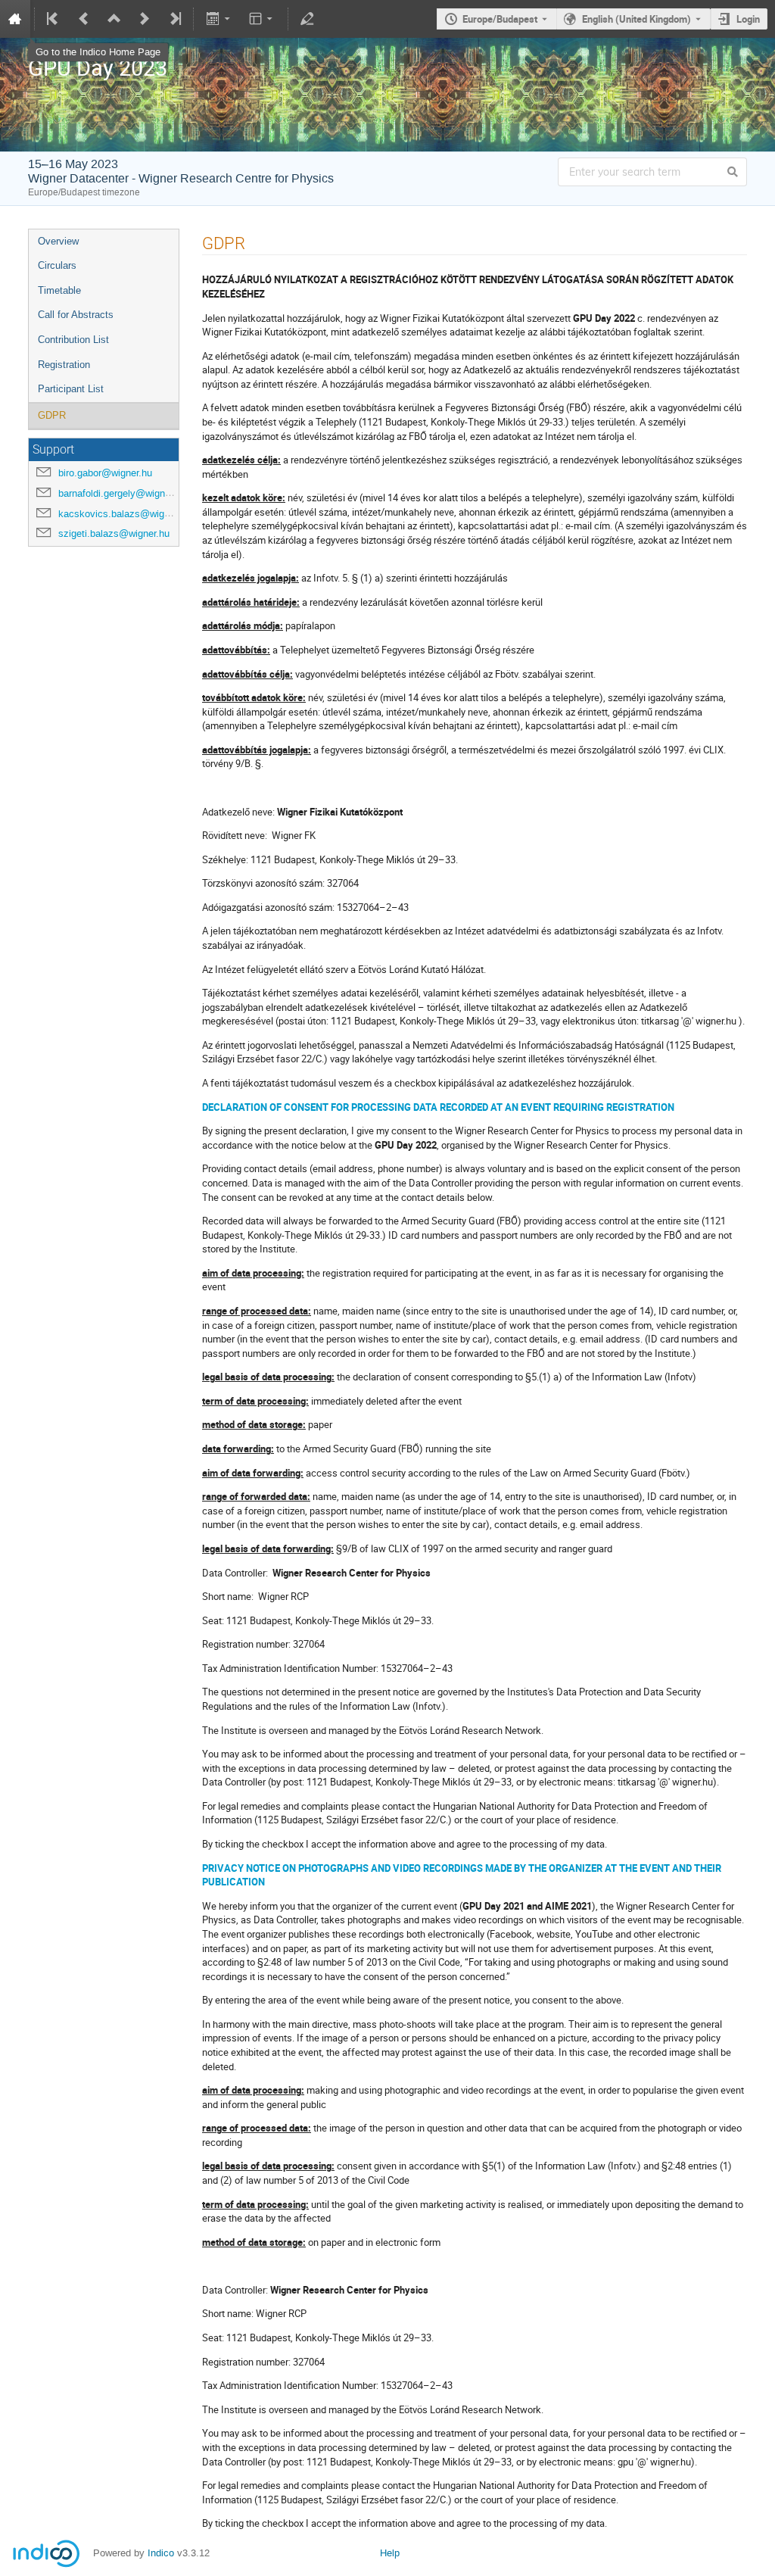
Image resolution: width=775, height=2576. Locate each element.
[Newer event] (145, 19)
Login (748, 19)
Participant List (71, 389)
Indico (161, 2553)
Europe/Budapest (500, 19)
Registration (64, 365)
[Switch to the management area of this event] (307, 19)
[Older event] (84, 19)
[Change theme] (262, 19)
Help (390, 2553)
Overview (58, 241)
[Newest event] (174, 19)
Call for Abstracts (76, 315)
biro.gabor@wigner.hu (105, 473)
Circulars (57, 265)
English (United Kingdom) (636, 19)
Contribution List (73, 340)
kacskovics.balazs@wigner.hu (124, 514)
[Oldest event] (54, 19)
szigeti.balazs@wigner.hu (114, 533)
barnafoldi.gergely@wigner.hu (122, 493)
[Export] (219, 19)
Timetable (59, 290)
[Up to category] (114, 19)
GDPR (52, 415)
